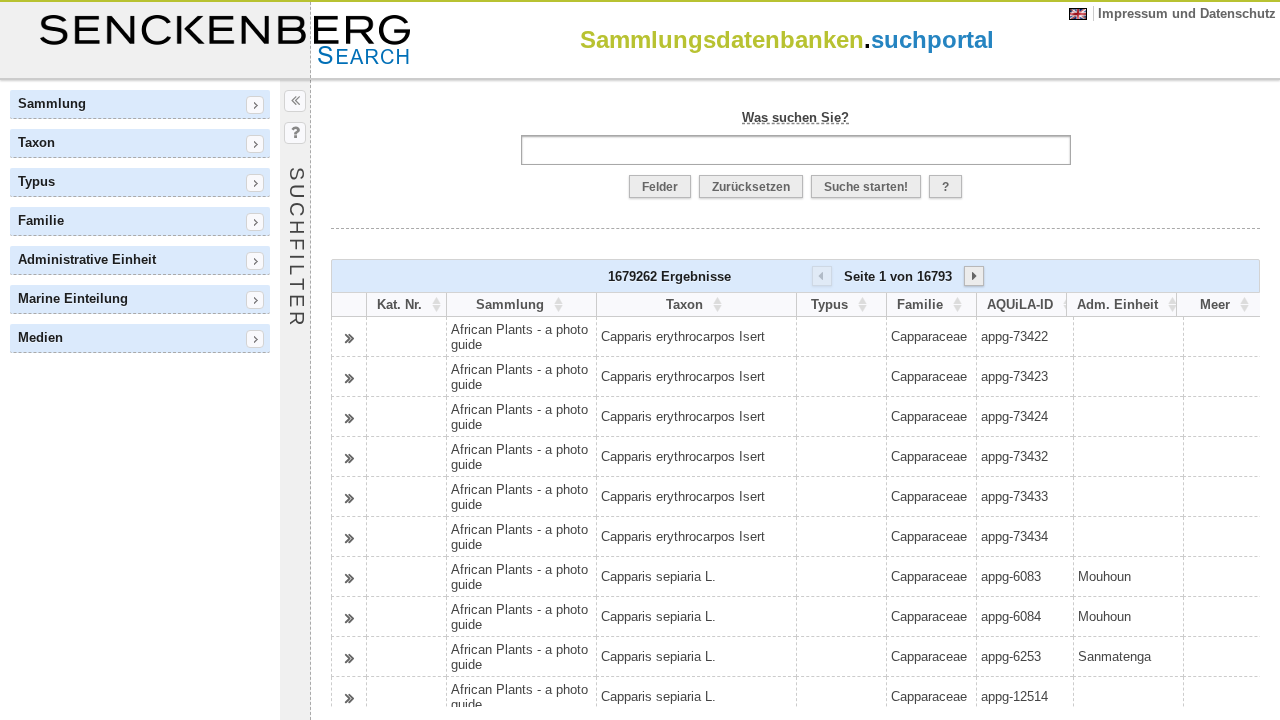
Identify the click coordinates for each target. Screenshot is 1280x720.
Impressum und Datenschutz (1187, 13)
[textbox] (796, 150)
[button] (660, 186)
